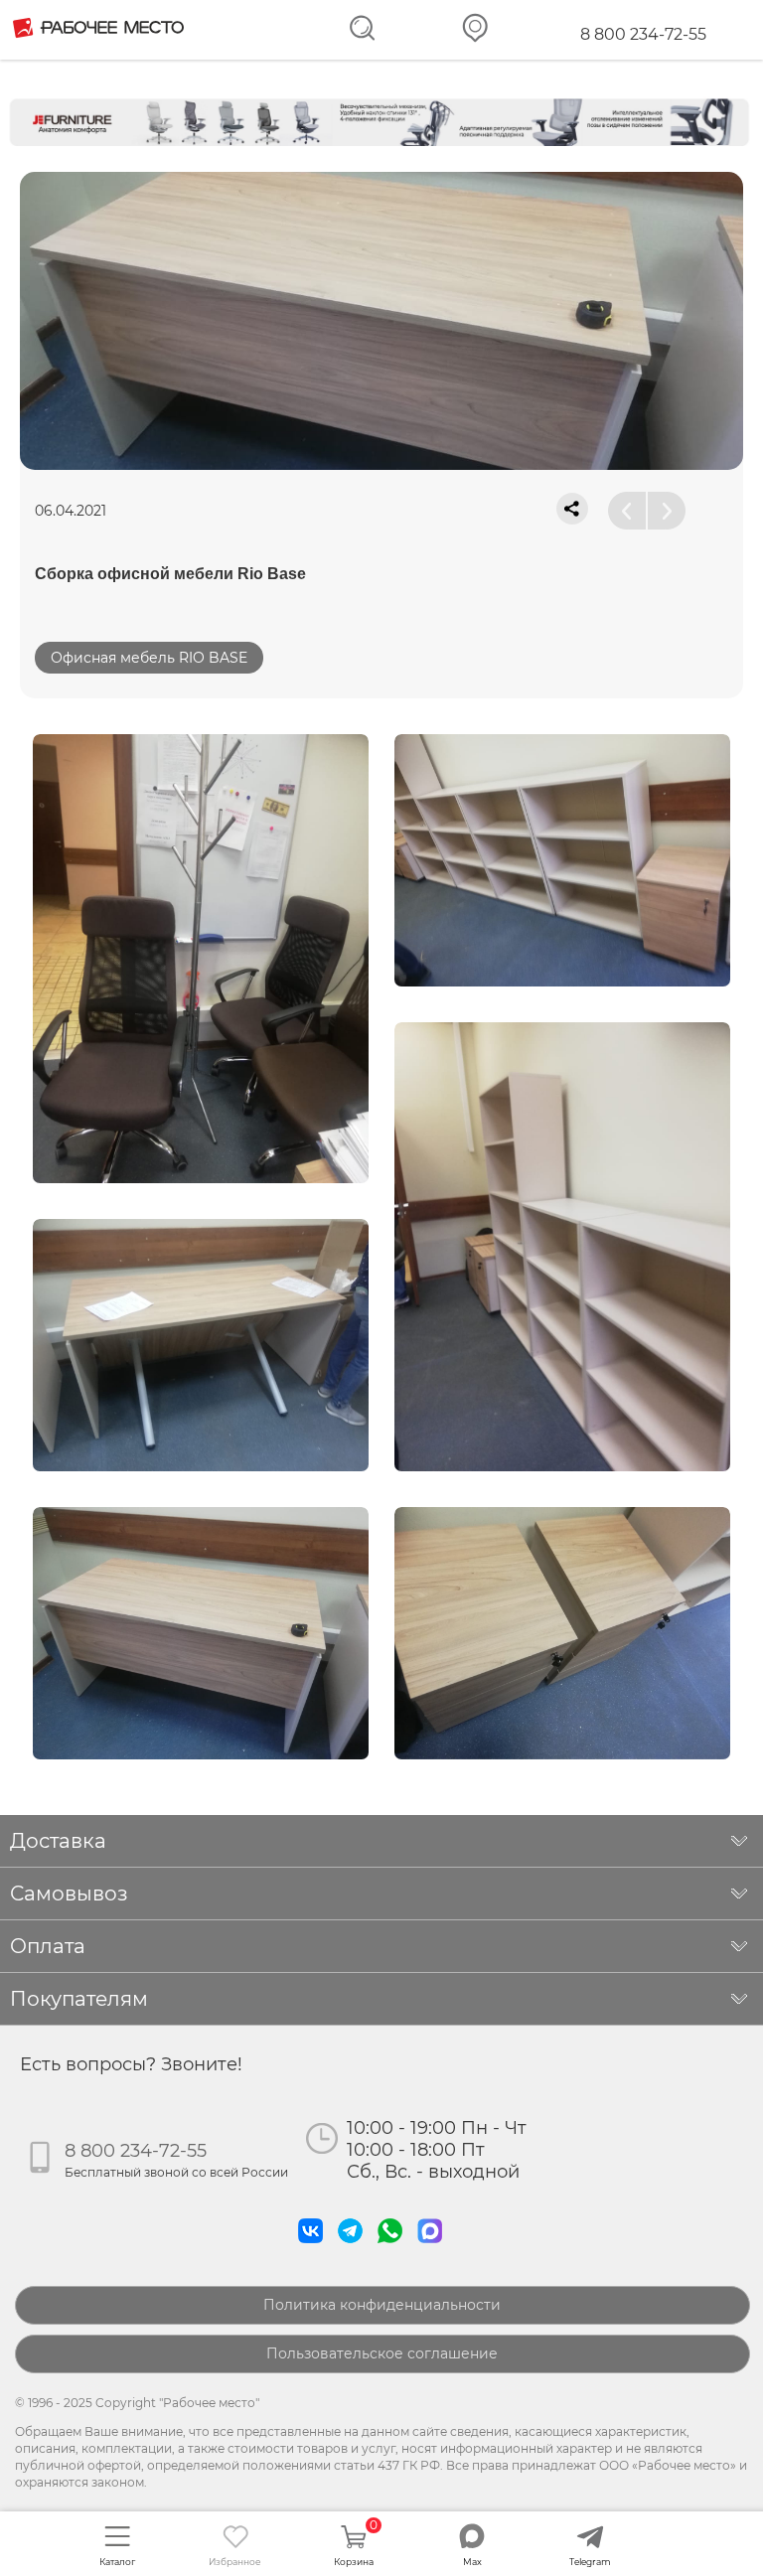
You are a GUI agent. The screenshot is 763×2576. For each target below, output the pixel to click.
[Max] (434, 2248)
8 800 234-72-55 (643, 34)
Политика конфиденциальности (382, 2305)
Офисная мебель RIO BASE (149, 658)
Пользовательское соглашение (382, 2353)
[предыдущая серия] (627, 511)
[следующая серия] (667, 511)
